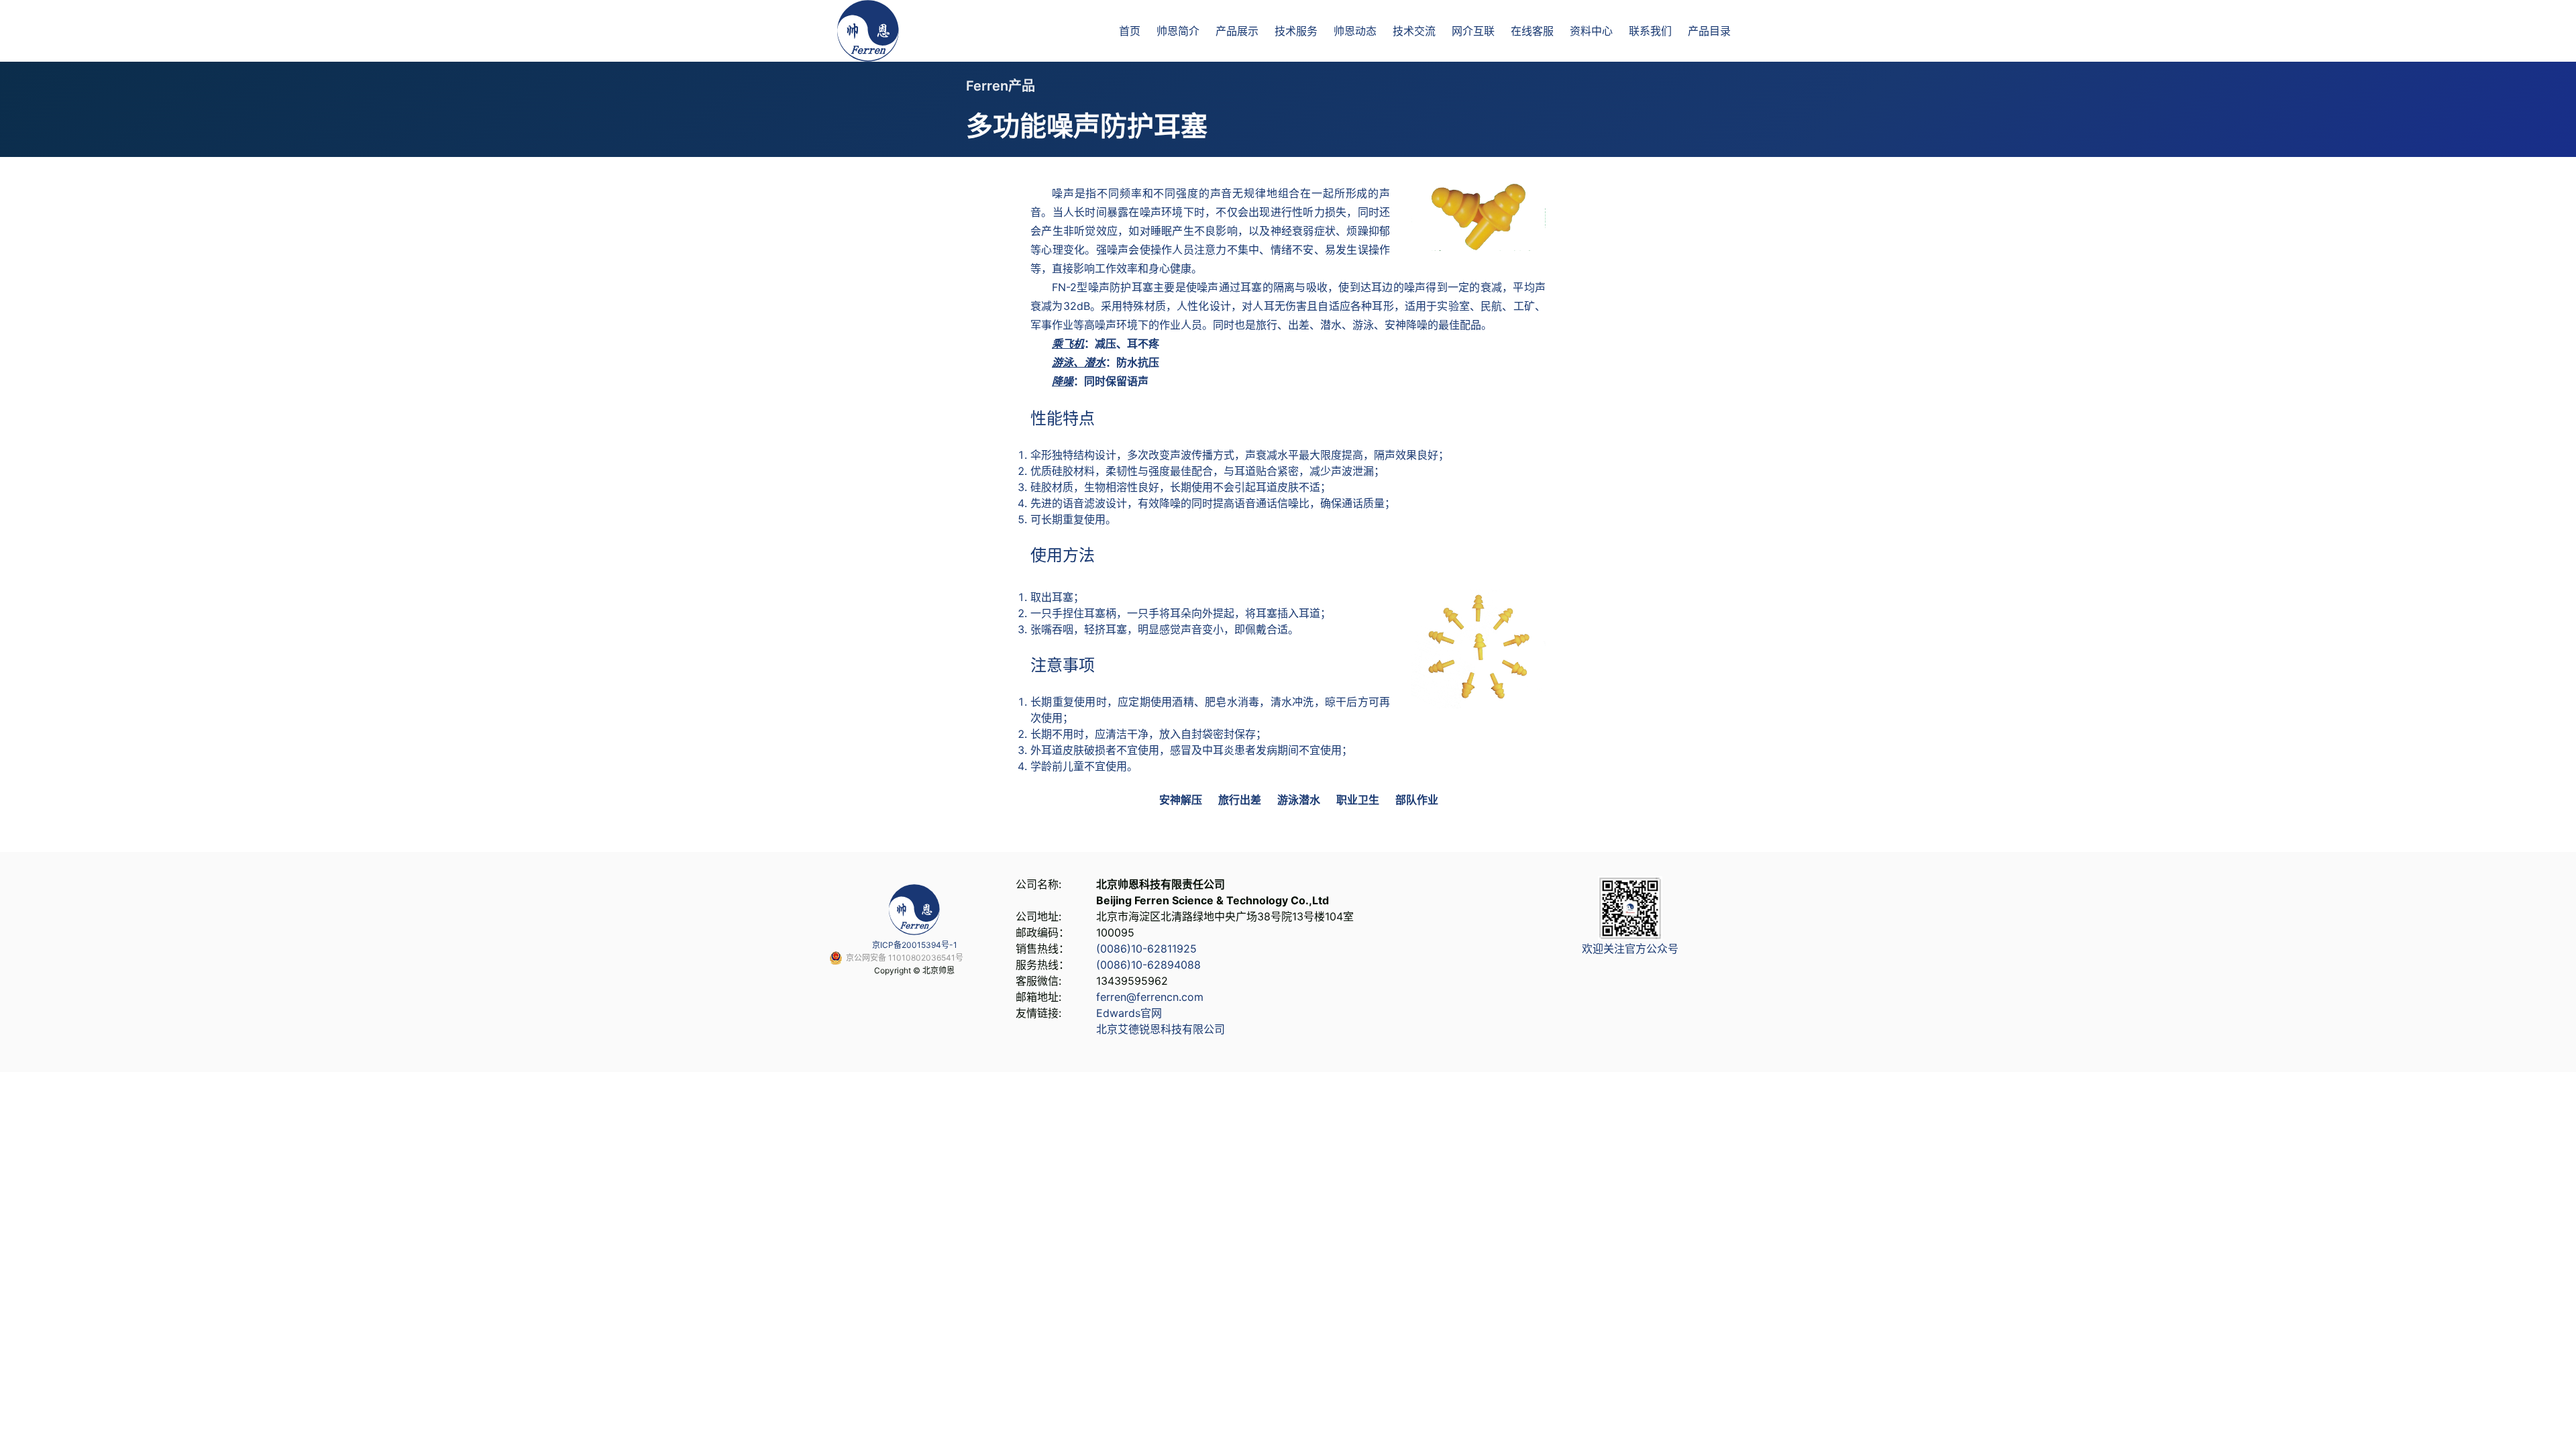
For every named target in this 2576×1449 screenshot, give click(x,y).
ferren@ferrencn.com (1150, 997)
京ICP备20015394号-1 (915, 945)
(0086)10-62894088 (1148, 965)
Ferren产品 (1001, 86)
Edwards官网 (1129, 1013)
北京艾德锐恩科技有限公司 (1161, 1029)
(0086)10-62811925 (1146, 949)
